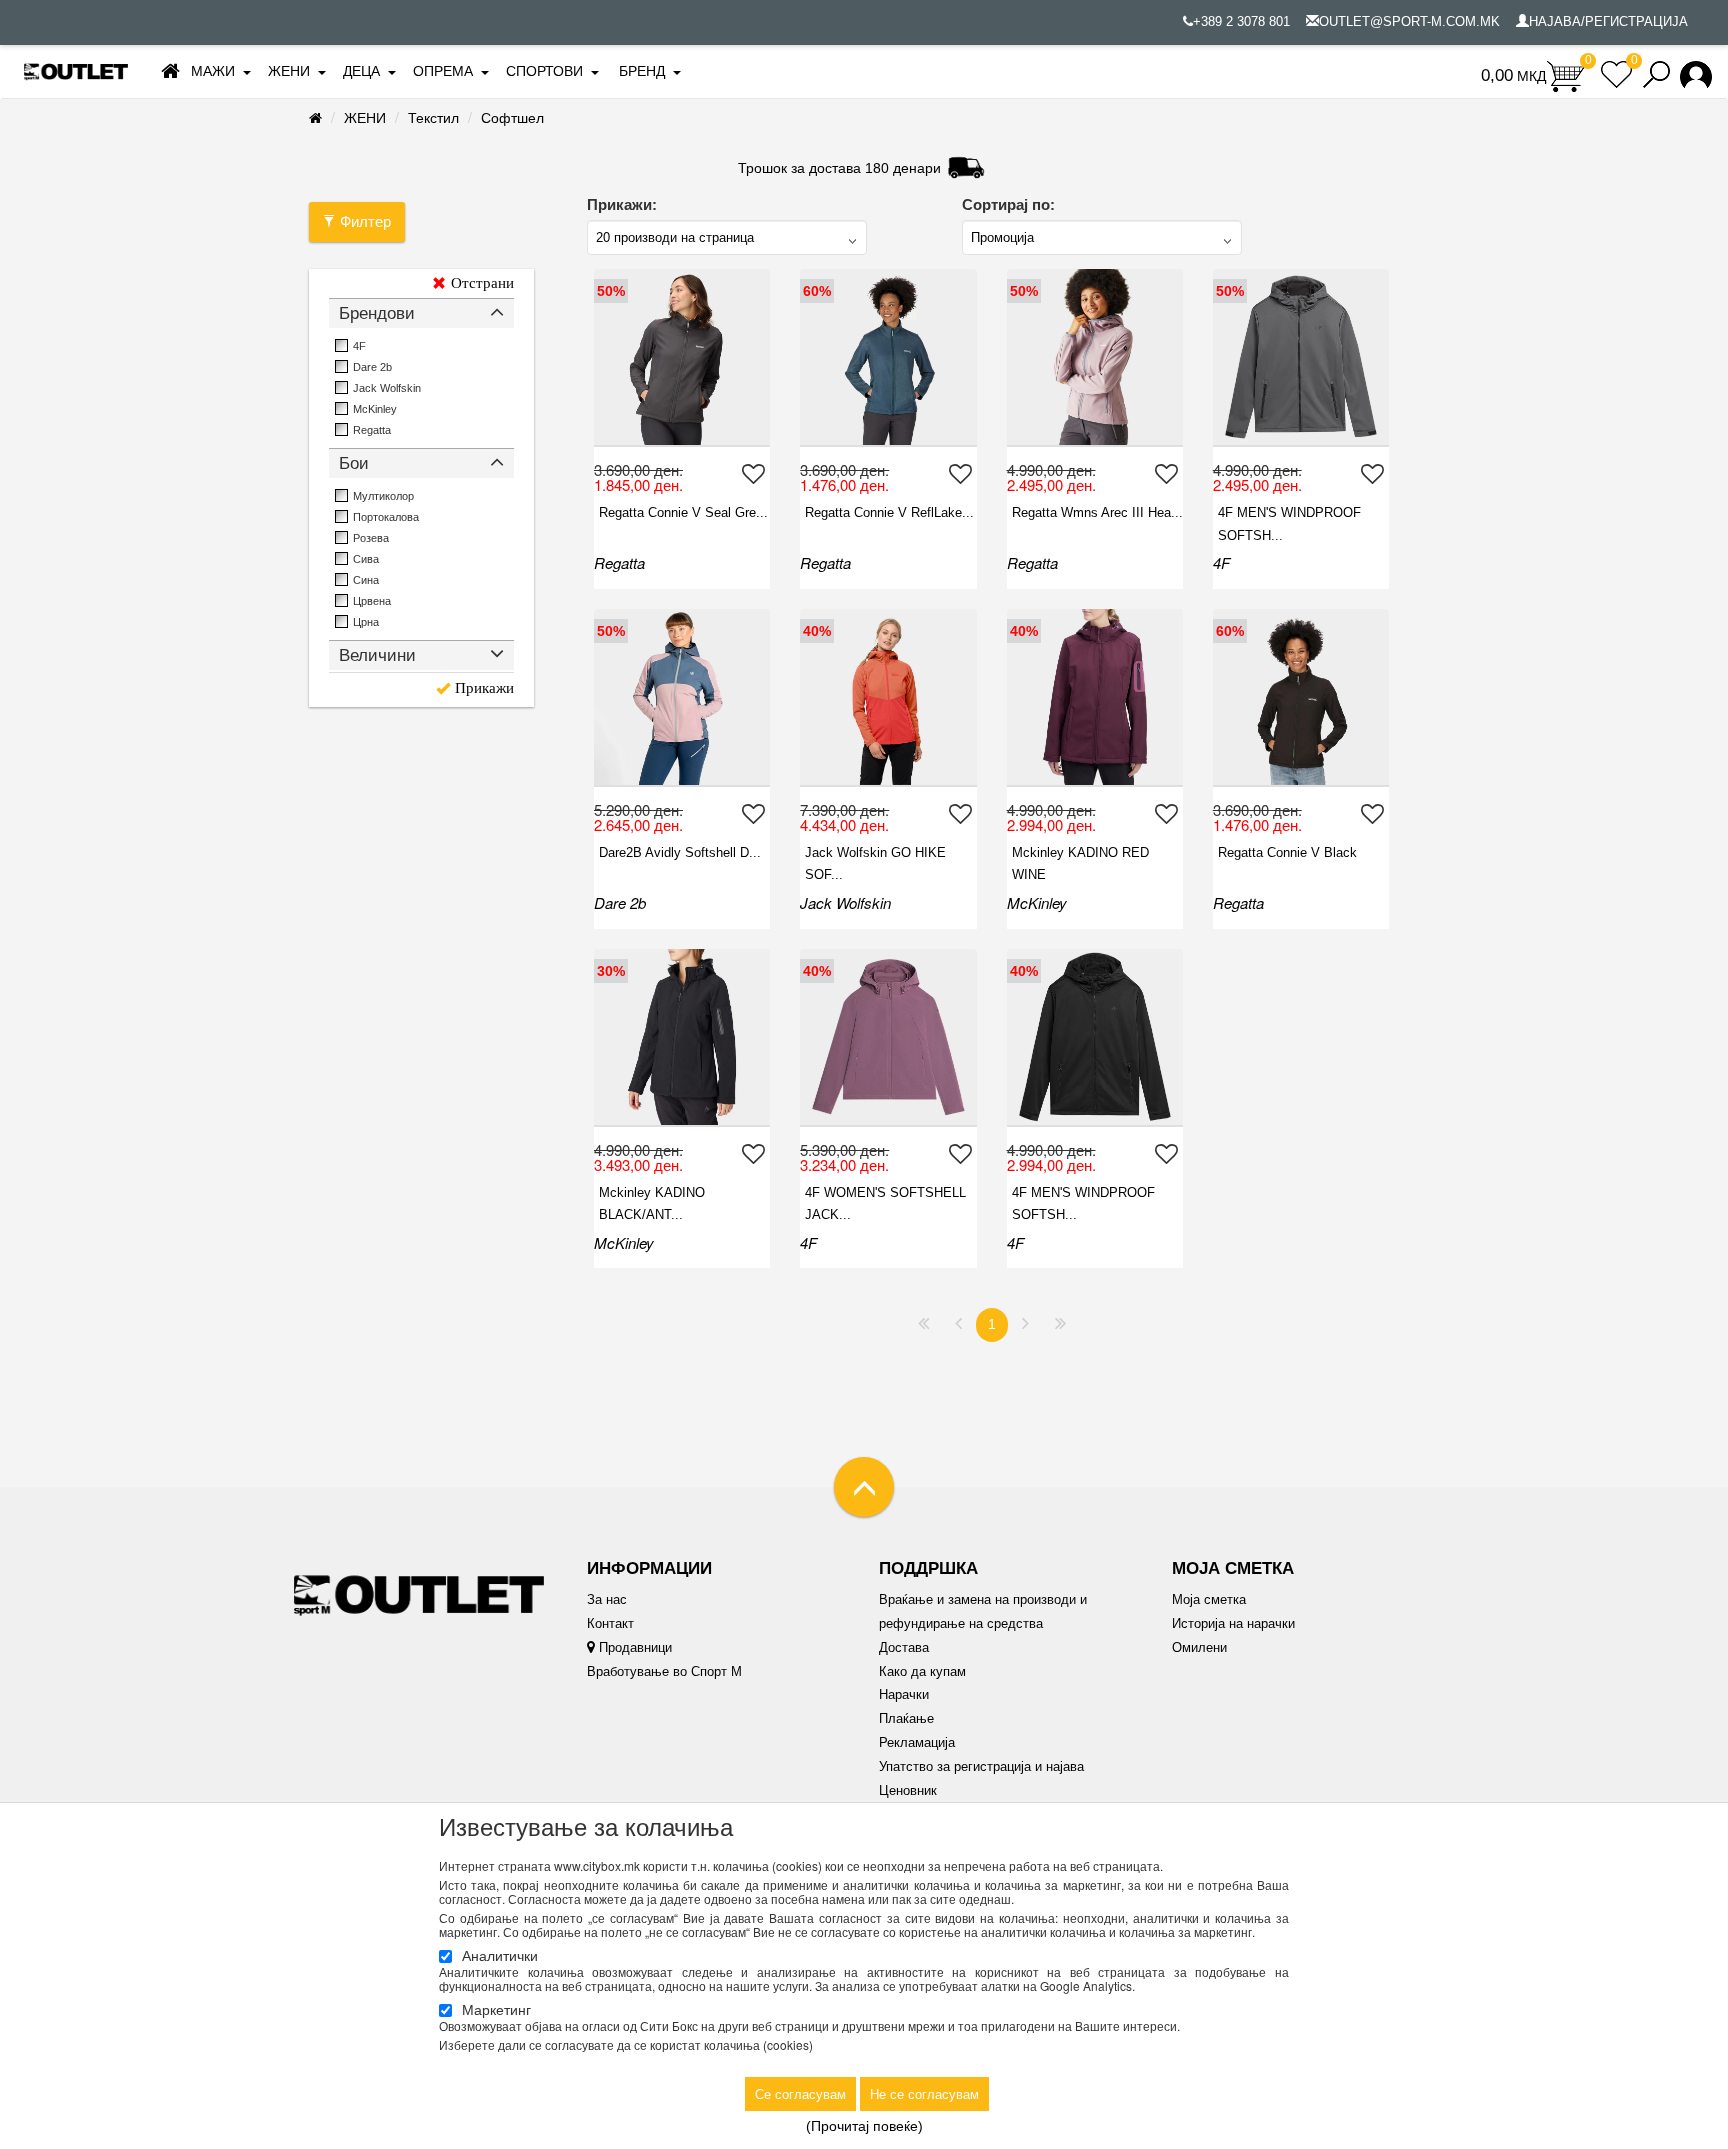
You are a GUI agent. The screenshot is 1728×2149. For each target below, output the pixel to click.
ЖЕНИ (289, 71)
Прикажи (484, 688)
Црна (366, 622)
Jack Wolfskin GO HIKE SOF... (875, 863)
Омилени (1199, 1647)
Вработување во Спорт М (664, 1671)
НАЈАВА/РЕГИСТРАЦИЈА (1608, 21)
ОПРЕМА (443, 71)
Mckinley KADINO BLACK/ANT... (652, 1203)
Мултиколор (383, 496)
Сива (366, 559)
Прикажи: (622, 204)
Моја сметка (1209, 1599)
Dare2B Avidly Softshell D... (680, 852)
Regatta (372, 430)
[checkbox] (341, 345)
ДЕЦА (361, 71)
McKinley (375, 409)
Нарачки (904, 1694)
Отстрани (482, 283)
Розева (371, 538)
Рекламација (917, 1742)
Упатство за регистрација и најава (981, 1766)
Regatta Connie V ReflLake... (889, 512)
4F (359, 346)
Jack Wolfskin (387, 388)
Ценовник (908, 1790)
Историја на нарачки (1233, 1623)
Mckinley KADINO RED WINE (1080, 863)
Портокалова (386, 517)
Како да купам (922, 1671)
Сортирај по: (1008, 204)
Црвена (372, 601)
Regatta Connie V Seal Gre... (683, 512)
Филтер (365, 221)
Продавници (633, 1647)
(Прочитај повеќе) (864, 2126)
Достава (904, 1647)
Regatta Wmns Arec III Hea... (1097, 512)
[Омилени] (756, 473)
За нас (607, 1599)
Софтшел (512, 118)
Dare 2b (372, 367)
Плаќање (906, 1718)
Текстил (433, 118)
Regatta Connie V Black (1287, 852)
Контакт (610, 1623)
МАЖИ (213, 71)
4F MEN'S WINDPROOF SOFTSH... (1289, 523)
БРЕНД (642, 71)
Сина (366, 580)
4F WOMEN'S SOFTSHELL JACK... (885, 1203)
